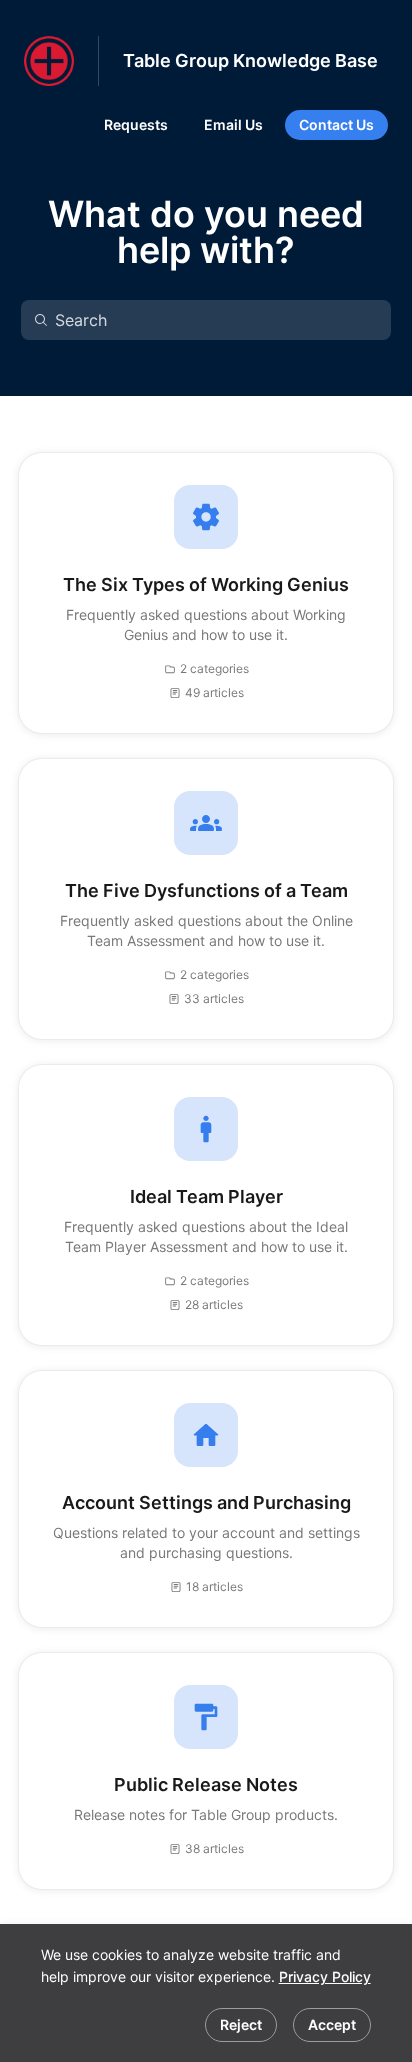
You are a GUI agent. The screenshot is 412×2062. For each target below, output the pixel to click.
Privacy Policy (325, 1976)
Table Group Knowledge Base (250, 60)
